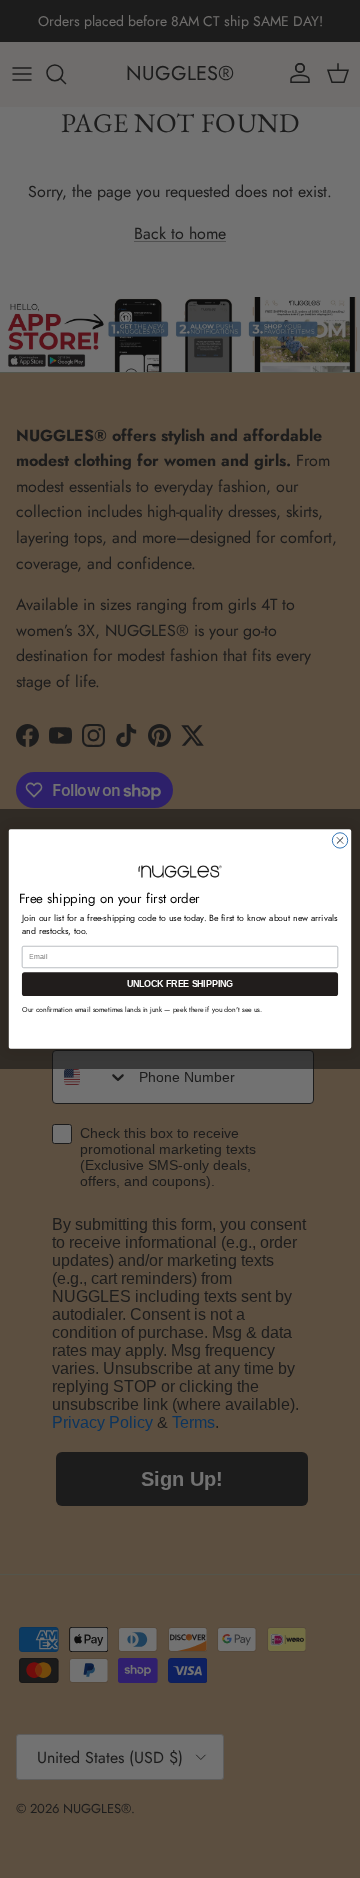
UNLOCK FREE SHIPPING (180, 984)
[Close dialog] (339, 840)
